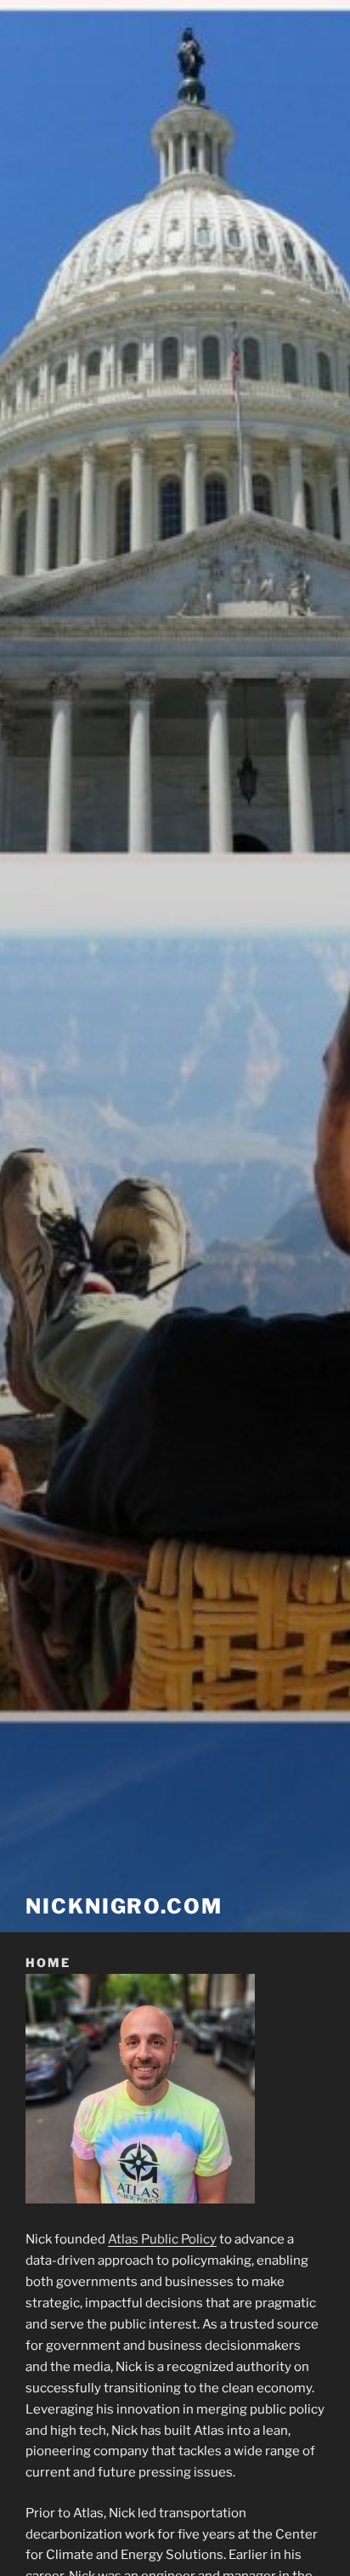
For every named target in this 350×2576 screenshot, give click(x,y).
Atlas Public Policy (162, 2239)
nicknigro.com (124, 1906)
